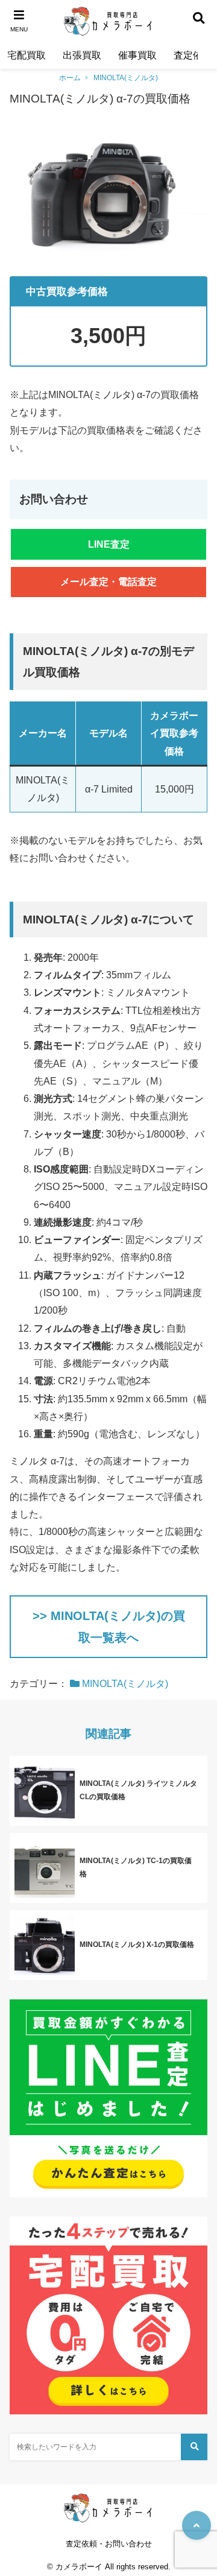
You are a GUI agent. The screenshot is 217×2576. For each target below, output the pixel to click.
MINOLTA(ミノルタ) (126, 78)
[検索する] (194, 2447)
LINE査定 (109, 544)
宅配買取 (27, 55)
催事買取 (137, 55)
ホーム (70, 78)
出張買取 (82, 55)
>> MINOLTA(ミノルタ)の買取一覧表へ (109, 1627)
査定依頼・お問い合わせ (109, 2544)
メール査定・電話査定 (108, 582)
